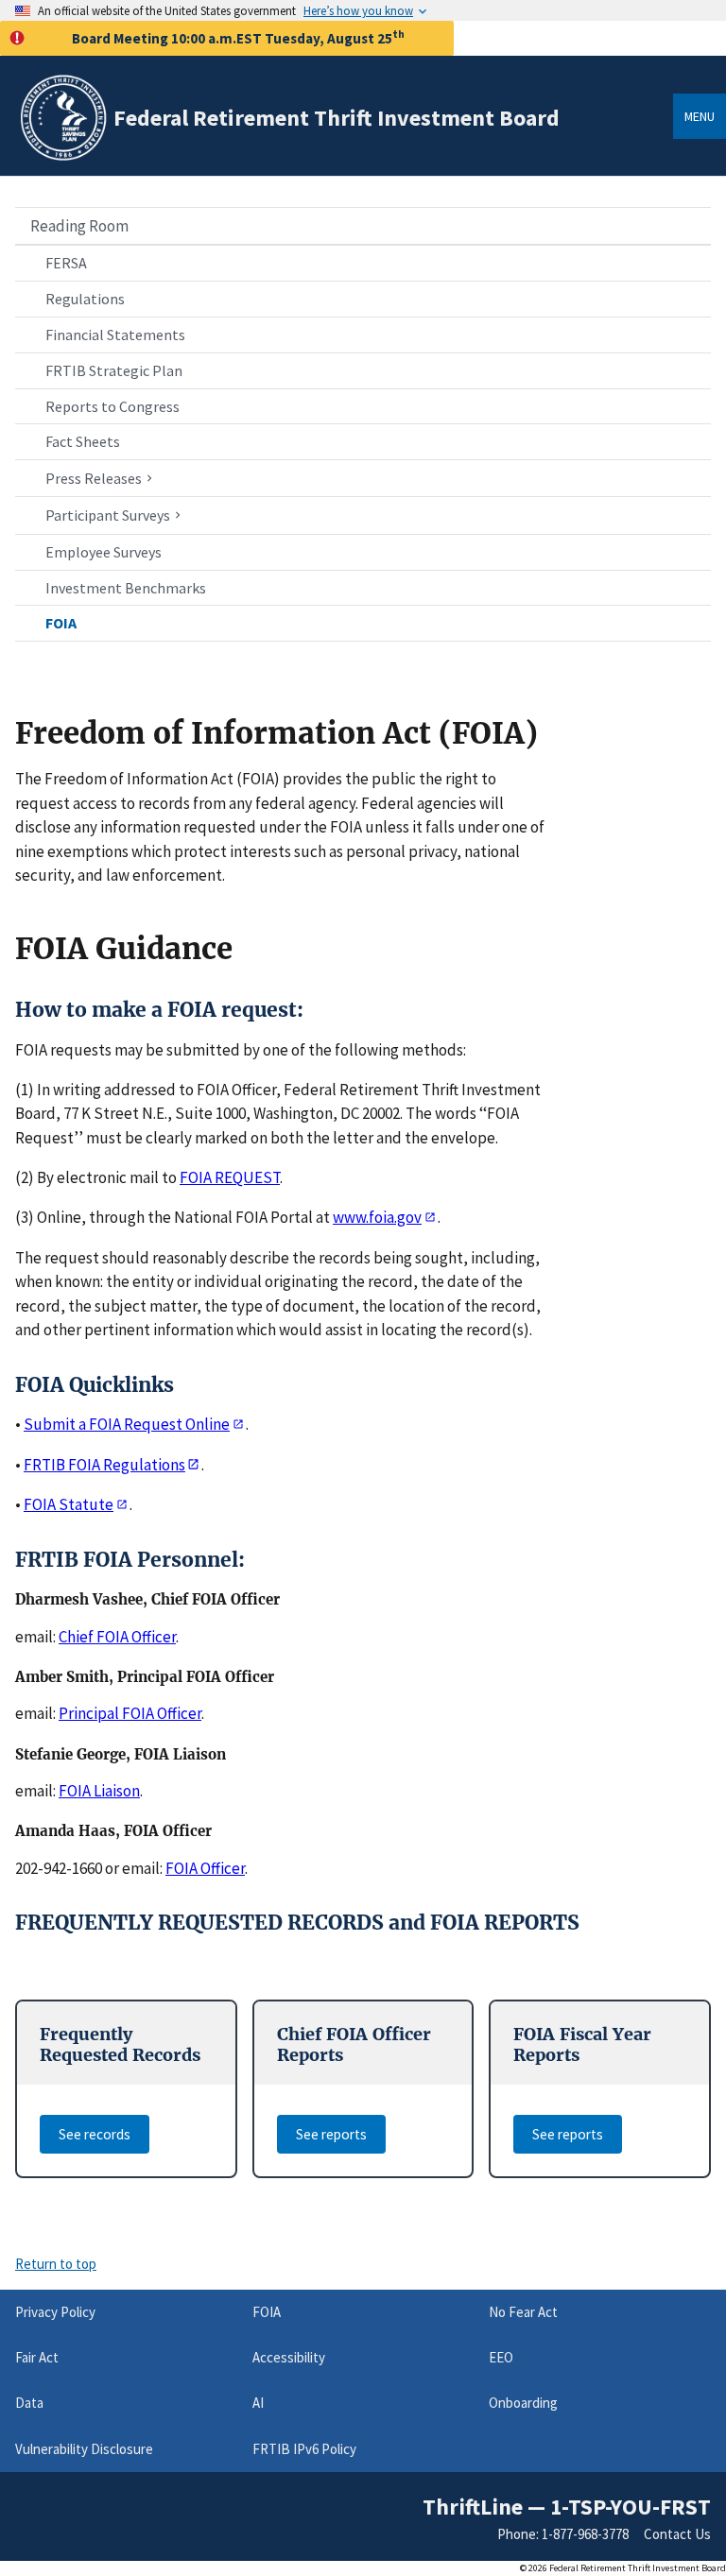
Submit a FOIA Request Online (127, 1424)
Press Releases (94, 479)
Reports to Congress (112, 406)
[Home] (62, 157)
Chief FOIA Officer (117, 1637)
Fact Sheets (83, 441)
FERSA (66, 263)
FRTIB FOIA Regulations (104, 1465)
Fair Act (37, 2357)
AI (258, 2403)
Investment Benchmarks (126, 588)
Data (29, 2403)
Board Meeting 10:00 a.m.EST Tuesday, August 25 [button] (238, 37)
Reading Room (79, 226)
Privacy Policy (55, 2312)
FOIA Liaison (99, 1791)
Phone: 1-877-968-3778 (563, 2534)
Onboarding (523, 2403)
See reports (331, 2134)
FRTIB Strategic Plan (114, 370)
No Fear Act (523, 2312)
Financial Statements (115, 335)
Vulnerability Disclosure (84, 2449)
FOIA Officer (205, 1868)
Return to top (56, 2264)
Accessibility (289, 2357)
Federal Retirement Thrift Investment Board (337, 118)
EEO (501, 2357)
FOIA (61, 623)
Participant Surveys (108, 516)
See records (95, 2134)
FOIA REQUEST (230, 1177)
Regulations (85, 299)
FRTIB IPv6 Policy (304, 2449)
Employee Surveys (104, 552)
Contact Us (677, 2534)
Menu (700, 116)
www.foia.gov (377, 1217)
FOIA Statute (69, 1504)
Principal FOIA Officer (130, 1713)
